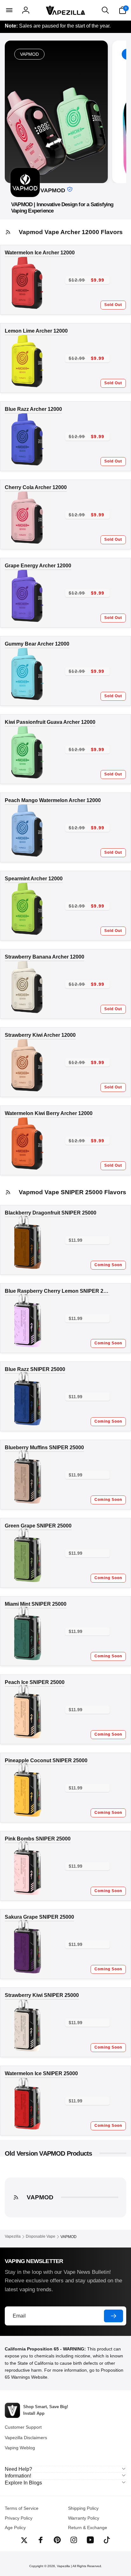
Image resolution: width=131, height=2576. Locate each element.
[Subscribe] (114, 2316)
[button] (9, 10)
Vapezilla (63, 2566)
